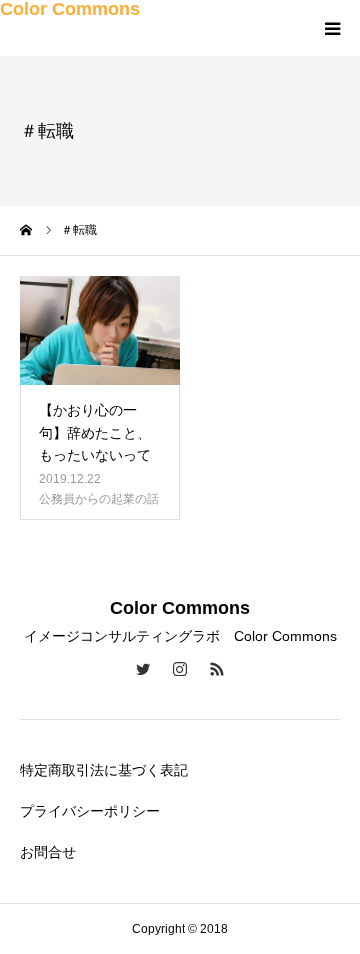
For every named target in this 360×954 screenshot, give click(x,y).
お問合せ (48, 852)
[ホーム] (27, 230)
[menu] (332, 28)
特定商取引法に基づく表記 (104, 770)
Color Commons (70, 9)
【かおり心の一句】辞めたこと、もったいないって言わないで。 (95, 443)
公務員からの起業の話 (99, 499)
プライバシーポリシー (90, 811)
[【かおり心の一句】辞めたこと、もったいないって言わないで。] (100, 330)
